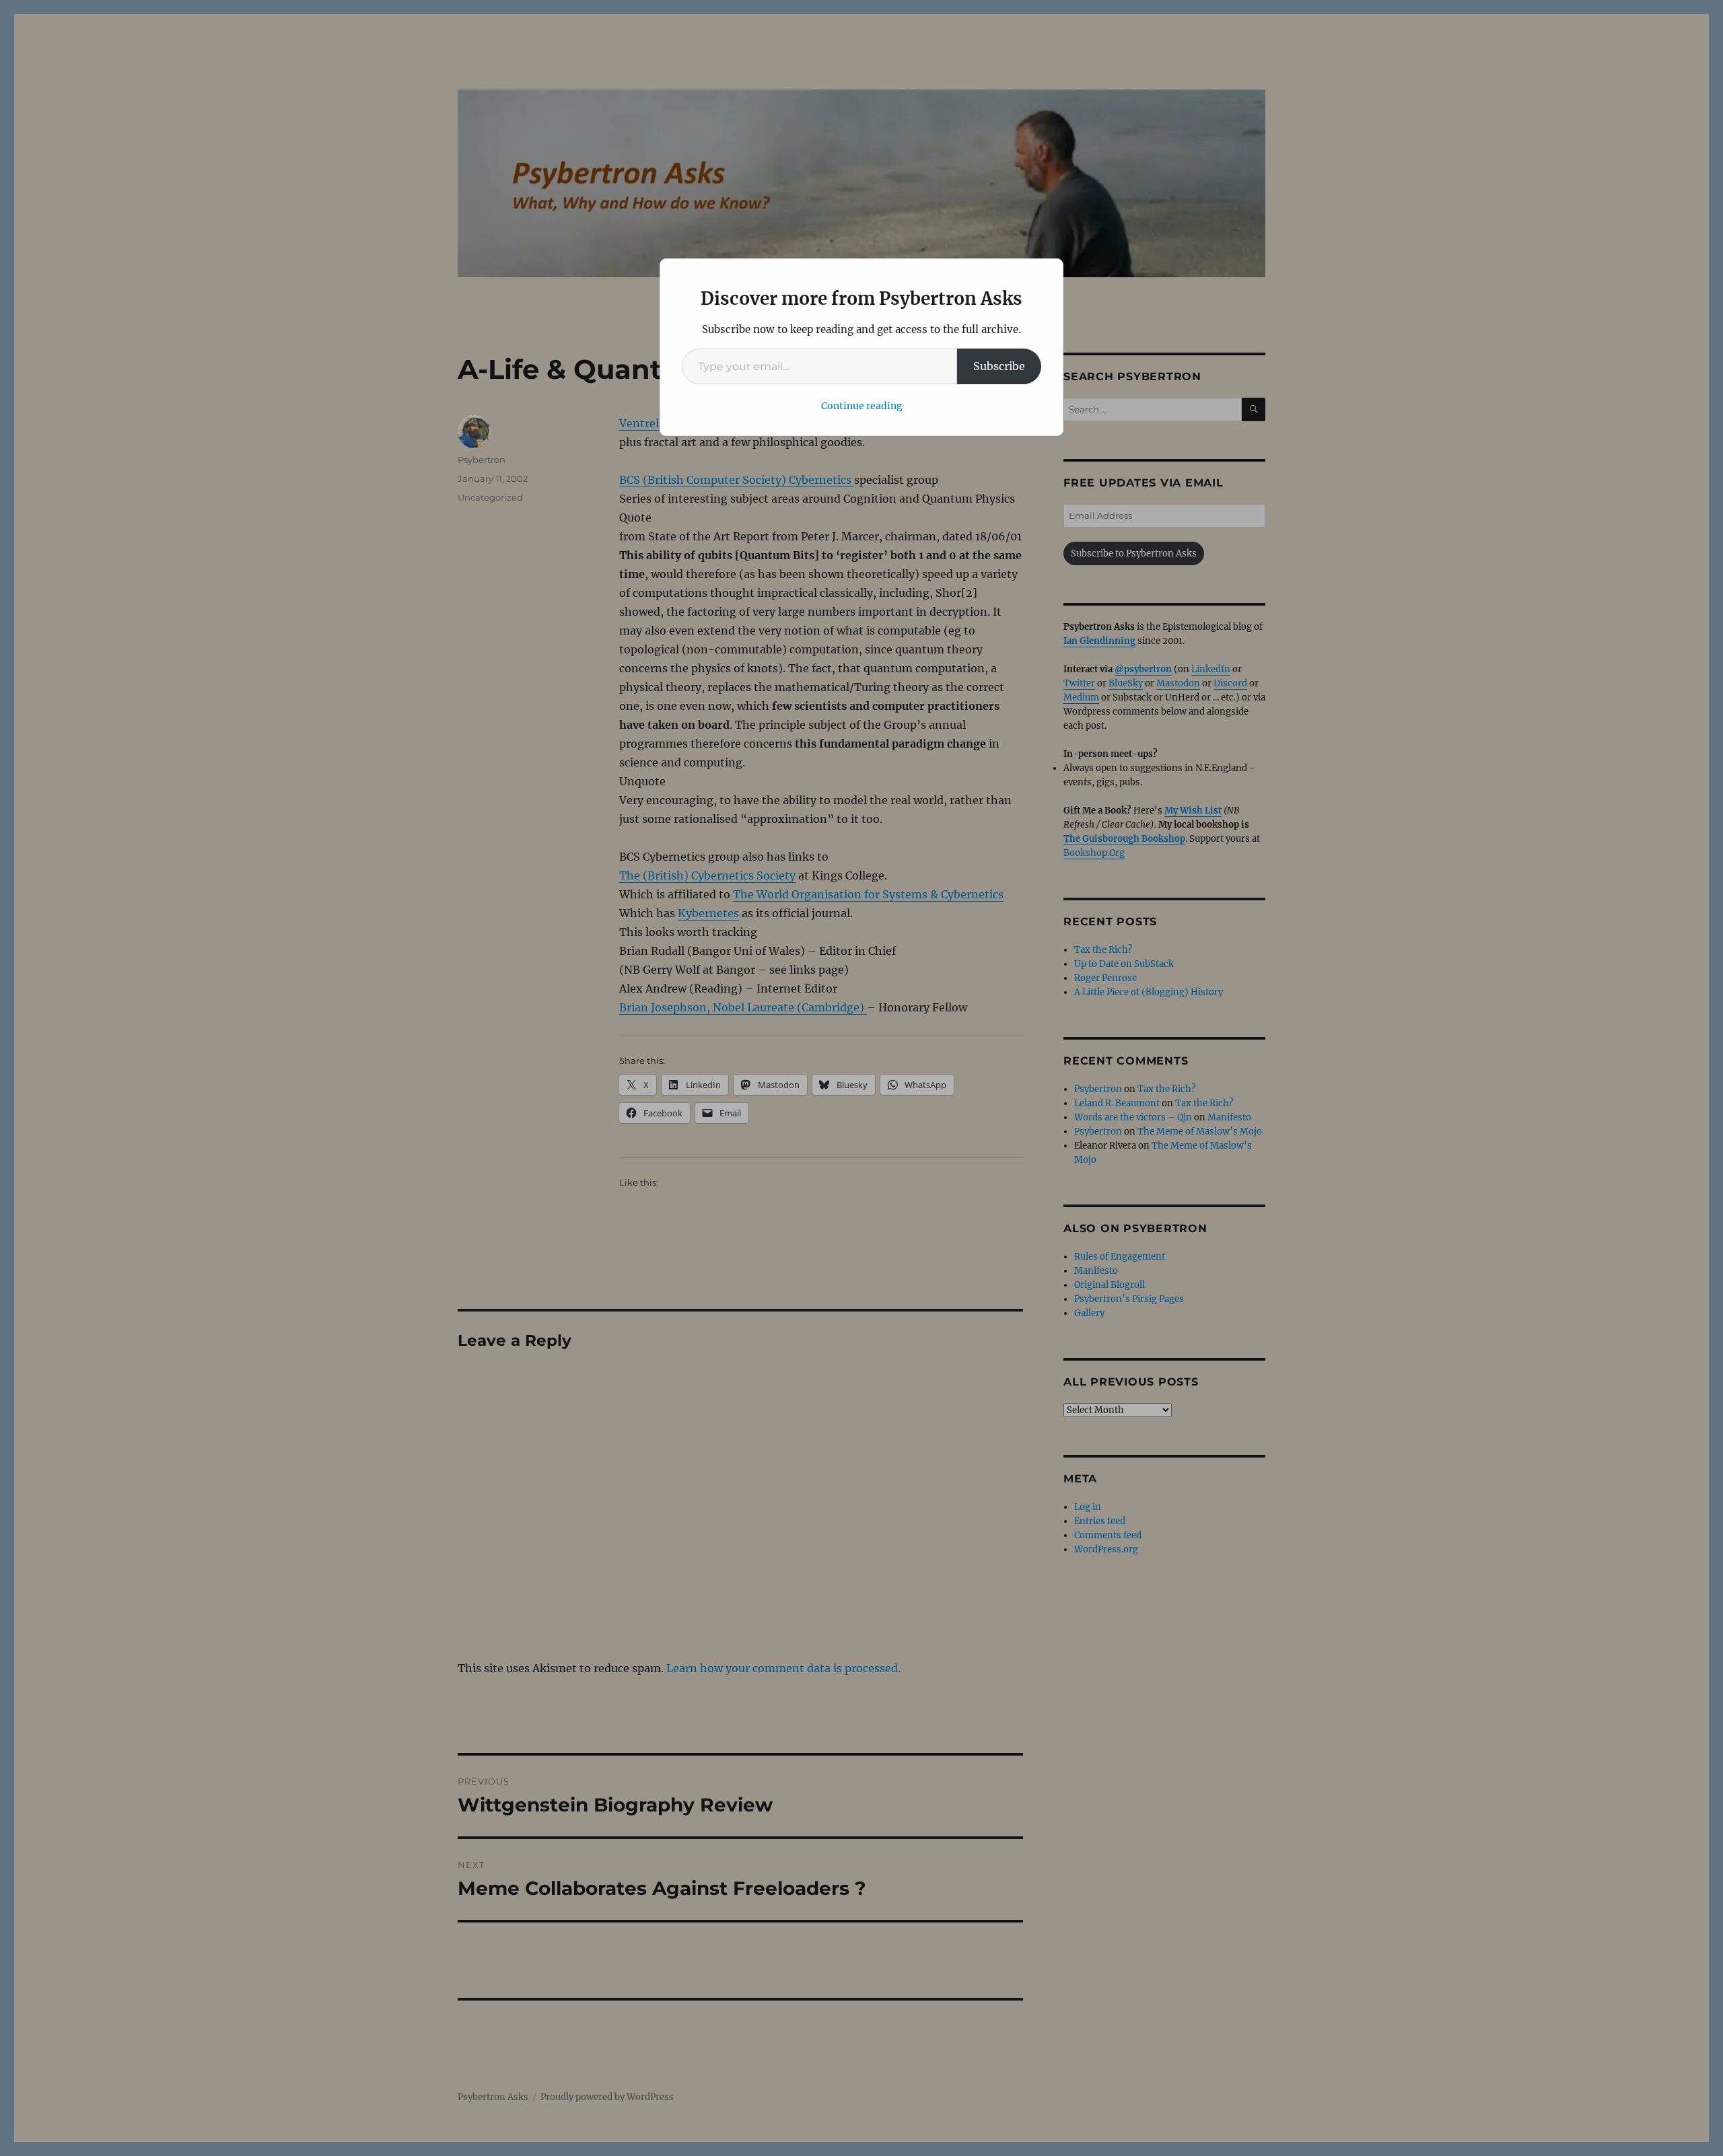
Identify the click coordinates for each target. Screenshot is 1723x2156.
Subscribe (999, 366)
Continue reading (862, 406)
